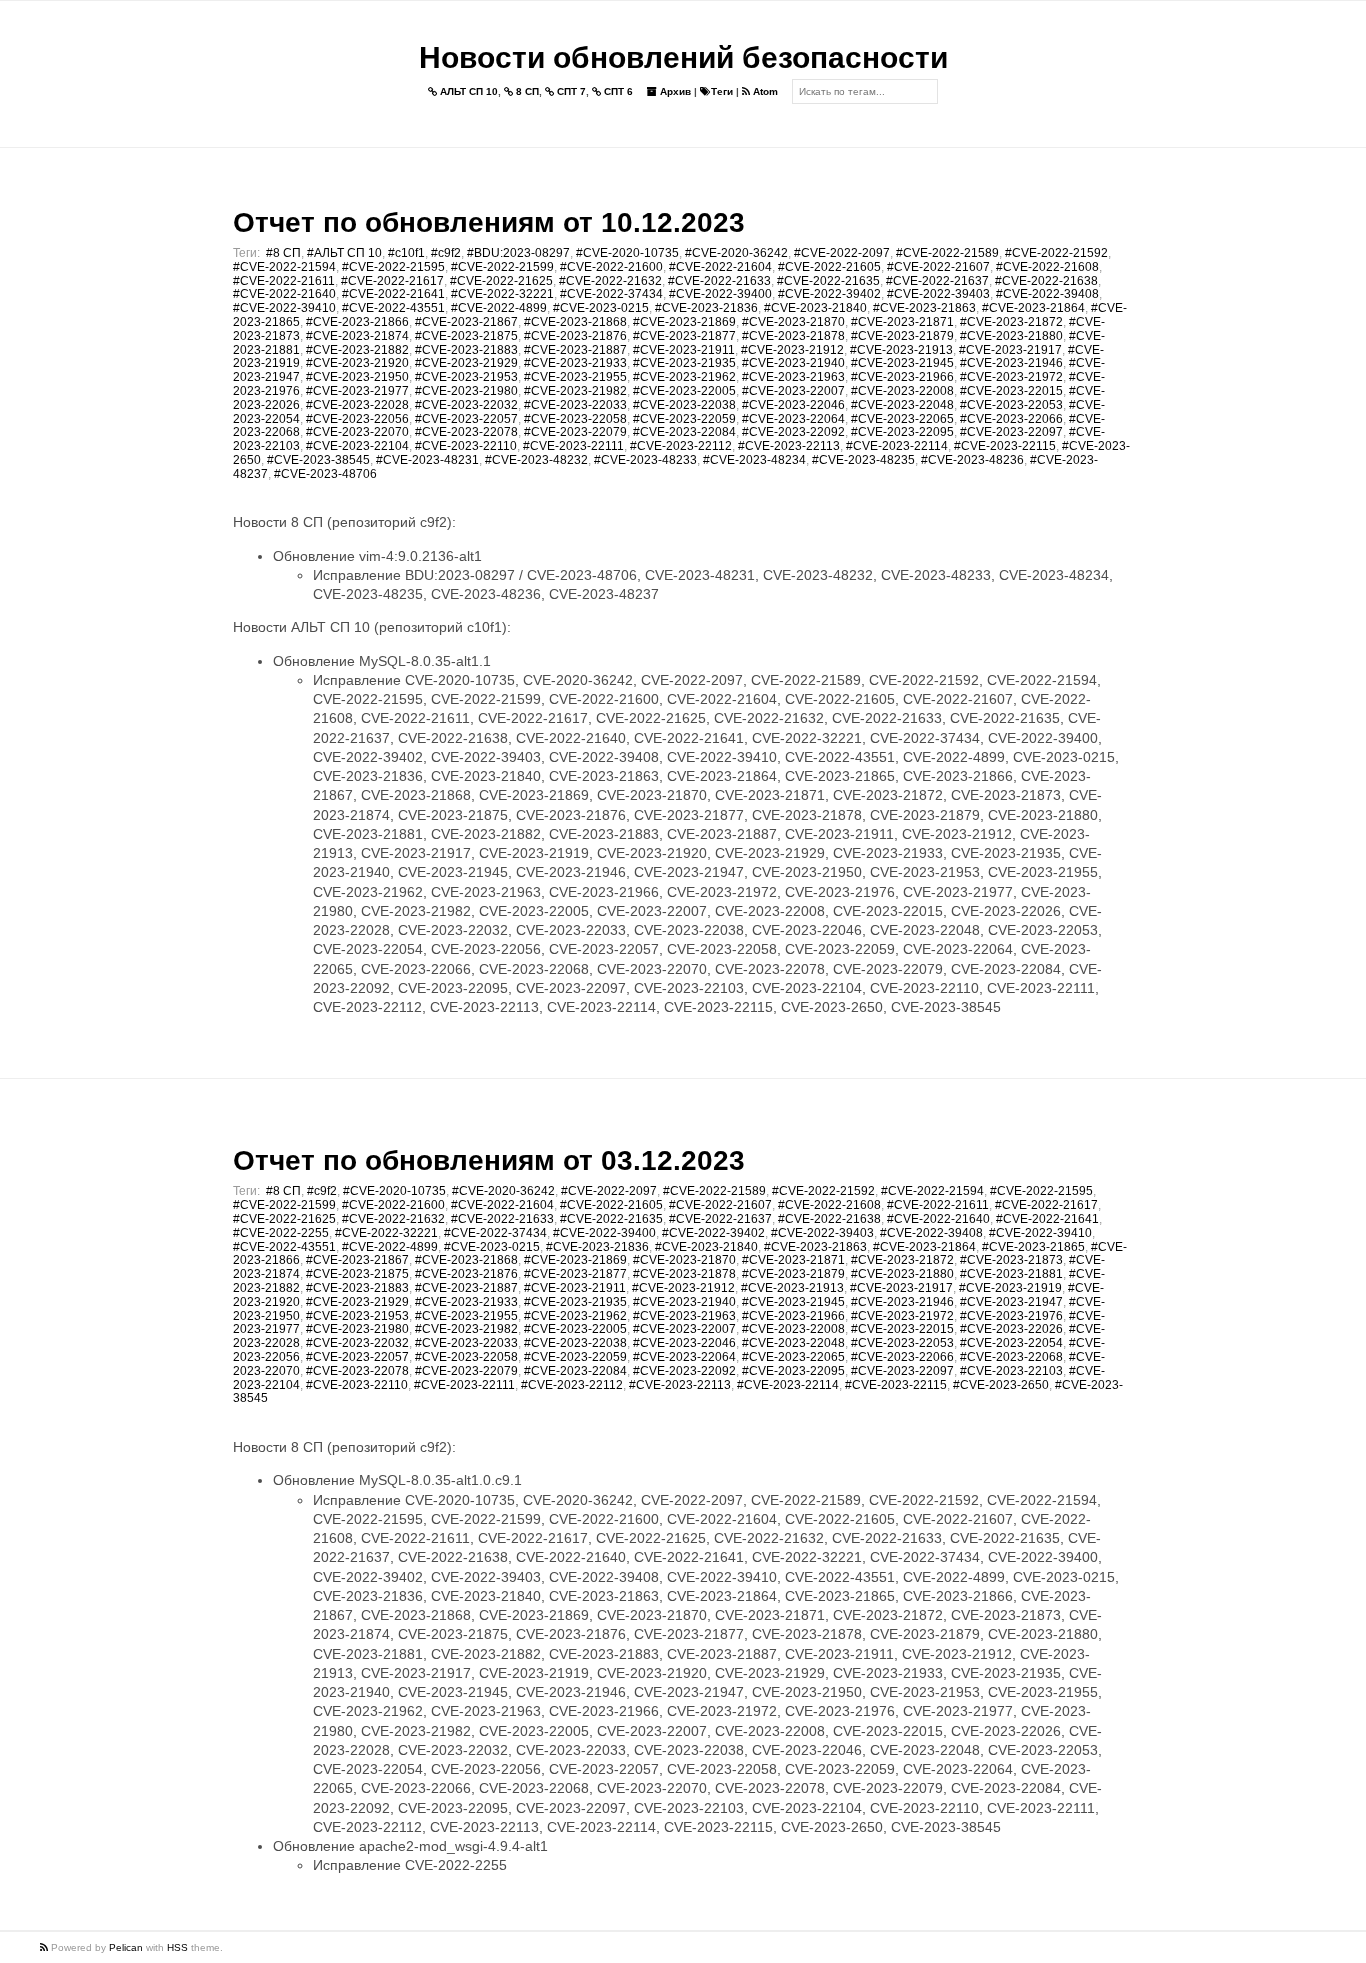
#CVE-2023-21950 (357, 377)
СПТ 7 (570, 91)
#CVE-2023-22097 (1011, 432)
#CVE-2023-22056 (357, 419)
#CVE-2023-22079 (575, 432)
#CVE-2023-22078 (466, 432)
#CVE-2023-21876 (575, 336)
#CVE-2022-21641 (393, 294)
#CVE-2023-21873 (1011, 1260)
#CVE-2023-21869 (684, 322)
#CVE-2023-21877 (684, 336)
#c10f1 (406, 253)
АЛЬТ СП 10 (467, 91)
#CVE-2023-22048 (902, 405)
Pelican (126, 1947)
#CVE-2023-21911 (684, 350)
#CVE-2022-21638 (1046, 281)
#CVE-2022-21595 (393, 267)
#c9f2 (446, 253)
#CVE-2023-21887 (575, 350)
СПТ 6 (617, 91)
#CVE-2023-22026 (1011, 1329)
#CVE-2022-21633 (719, 281)
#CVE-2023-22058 (575, 419)
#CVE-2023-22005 (684, 391)
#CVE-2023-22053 (1011, 405)
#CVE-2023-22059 (684, 419)
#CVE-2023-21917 (1010, 350)
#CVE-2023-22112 (681, 446)
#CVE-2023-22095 (902, 432)
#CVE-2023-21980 (466, 391)
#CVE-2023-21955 (575, 377)
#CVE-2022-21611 (284, 281)
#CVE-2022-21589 (947, 253)
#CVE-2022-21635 (828, 281)
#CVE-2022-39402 (829, 294)
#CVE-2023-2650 (1001, 1385)
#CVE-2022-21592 (1056, 253)
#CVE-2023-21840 (815, 308)
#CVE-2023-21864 (1033, 308)
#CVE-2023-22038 (684, 405)
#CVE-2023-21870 (793, 322)
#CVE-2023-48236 (972, 460)
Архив (674, 91)
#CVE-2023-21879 (902, 336)
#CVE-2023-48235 (863, 460)
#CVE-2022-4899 (499, 308)
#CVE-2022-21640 (284, 294)
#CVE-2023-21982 (575, 391)
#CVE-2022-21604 (720, 267)
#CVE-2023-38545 (318, 460)
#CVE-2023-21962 (684, 377)
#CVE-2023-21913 (901, 350)
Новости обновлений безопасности (683, 57)
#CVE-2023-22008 (902, 391)
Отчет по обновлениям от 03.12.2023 (489, 1160)
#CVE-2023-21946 (1011, 363)
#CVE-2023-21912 (792, 350)
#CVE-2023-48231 (427, 460)
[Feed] (45, 1947)
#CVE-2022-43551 (393, 308)
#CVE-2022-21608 (1047, 267)
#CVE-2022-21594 (284, 267)
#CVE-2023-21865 (1033, 1247)
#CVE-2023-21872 (1011, 322)
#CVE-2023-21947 (1011, 1302)
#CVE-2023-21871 (902, 322)
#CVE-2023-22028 (357, 405)
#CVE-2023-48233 (645, 460)
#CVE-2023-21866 (357, 322)
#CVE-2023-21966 (902, 377)
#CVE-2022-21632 (610, 281)
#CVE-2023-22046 (793, 405)
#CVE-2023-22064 (793, 419)
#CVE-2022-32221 (502, 294)
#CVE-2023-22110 (466, 446)
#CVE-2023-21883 (466, 350)
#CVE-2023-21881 (1011, 1274)
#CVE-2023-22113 (789, 446)
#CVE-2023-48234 (754, 460)
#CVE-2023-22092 (793, 432)
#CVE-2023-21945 (902, 363)
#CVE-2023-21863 (924, 308)
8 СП (526, 91)
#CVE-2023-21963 (793, 377)
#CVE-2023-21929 (466, 363)
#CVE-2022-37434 (611, 294)
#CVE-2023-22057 (466, 419)
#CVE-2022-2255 (281, 1233)
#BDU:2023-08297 (518, 253)
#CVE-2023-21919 (1010, 1288)
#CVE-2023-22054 (1011, 1343)
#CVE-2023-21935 (684, 363)
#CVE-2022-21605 (829, 267)
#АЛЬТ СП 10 (344, 253)
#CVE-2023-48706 (325, 474)
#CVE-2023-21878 (793, 336)
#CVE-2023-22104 (357, 446)
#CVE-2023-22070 (357, 432)
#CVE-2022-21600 (611, 267)
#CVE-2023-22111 (573, 446)
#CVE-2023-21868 (575, 322)
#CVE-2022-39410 (284, 308)
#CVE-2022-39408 (1047, 294)
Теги (722, 91)
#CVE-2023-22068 (1011, 1357)
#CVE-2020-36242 (736, 253)
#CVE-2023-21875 (466, 336)
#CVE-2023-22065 (902, 419)
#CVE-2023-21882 (357, 350)
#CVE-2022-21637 (937, 281)
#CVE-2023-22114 (897, 446)
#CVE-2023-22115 (1005, 446)
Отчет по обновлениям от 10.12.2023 (489, 222)
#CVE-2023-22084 (684, 432)
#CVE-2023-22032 (466, 405)
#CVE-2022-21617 (392, 281)
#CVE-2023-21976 (1011, 1316)
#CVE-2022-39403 (938, 294)
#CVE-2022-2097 (842, 253)
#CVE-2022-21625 (501, 281)
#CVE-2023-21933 (575, 363)
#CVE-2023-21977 (357, 391)
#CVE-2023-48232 (536, 460)
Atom (764, 91)
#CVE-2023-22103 (1011, 1371)
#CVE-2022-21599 (502, 267)
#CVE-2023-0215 (601, 308)
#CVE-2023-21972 (1011, 377)
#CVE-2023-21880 (1011, 336)
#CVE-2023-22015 (1011, 391)
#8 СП (283, 253)
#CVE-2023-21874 (357, 336)
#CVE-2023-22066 (1011, 419)
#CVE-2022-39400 (720, 294)
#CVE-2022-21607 (938, 267)
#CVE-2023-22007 (793, 391)
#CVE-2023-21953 (466, 377)
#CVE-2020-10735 (627, 253)
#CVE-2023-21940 (793, 363)
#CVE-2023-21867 (466, 322)
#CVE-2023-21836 (706, 308)
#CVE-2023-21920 (357, 363)
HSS (177, 1947)
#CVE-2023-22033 (575, 405)
